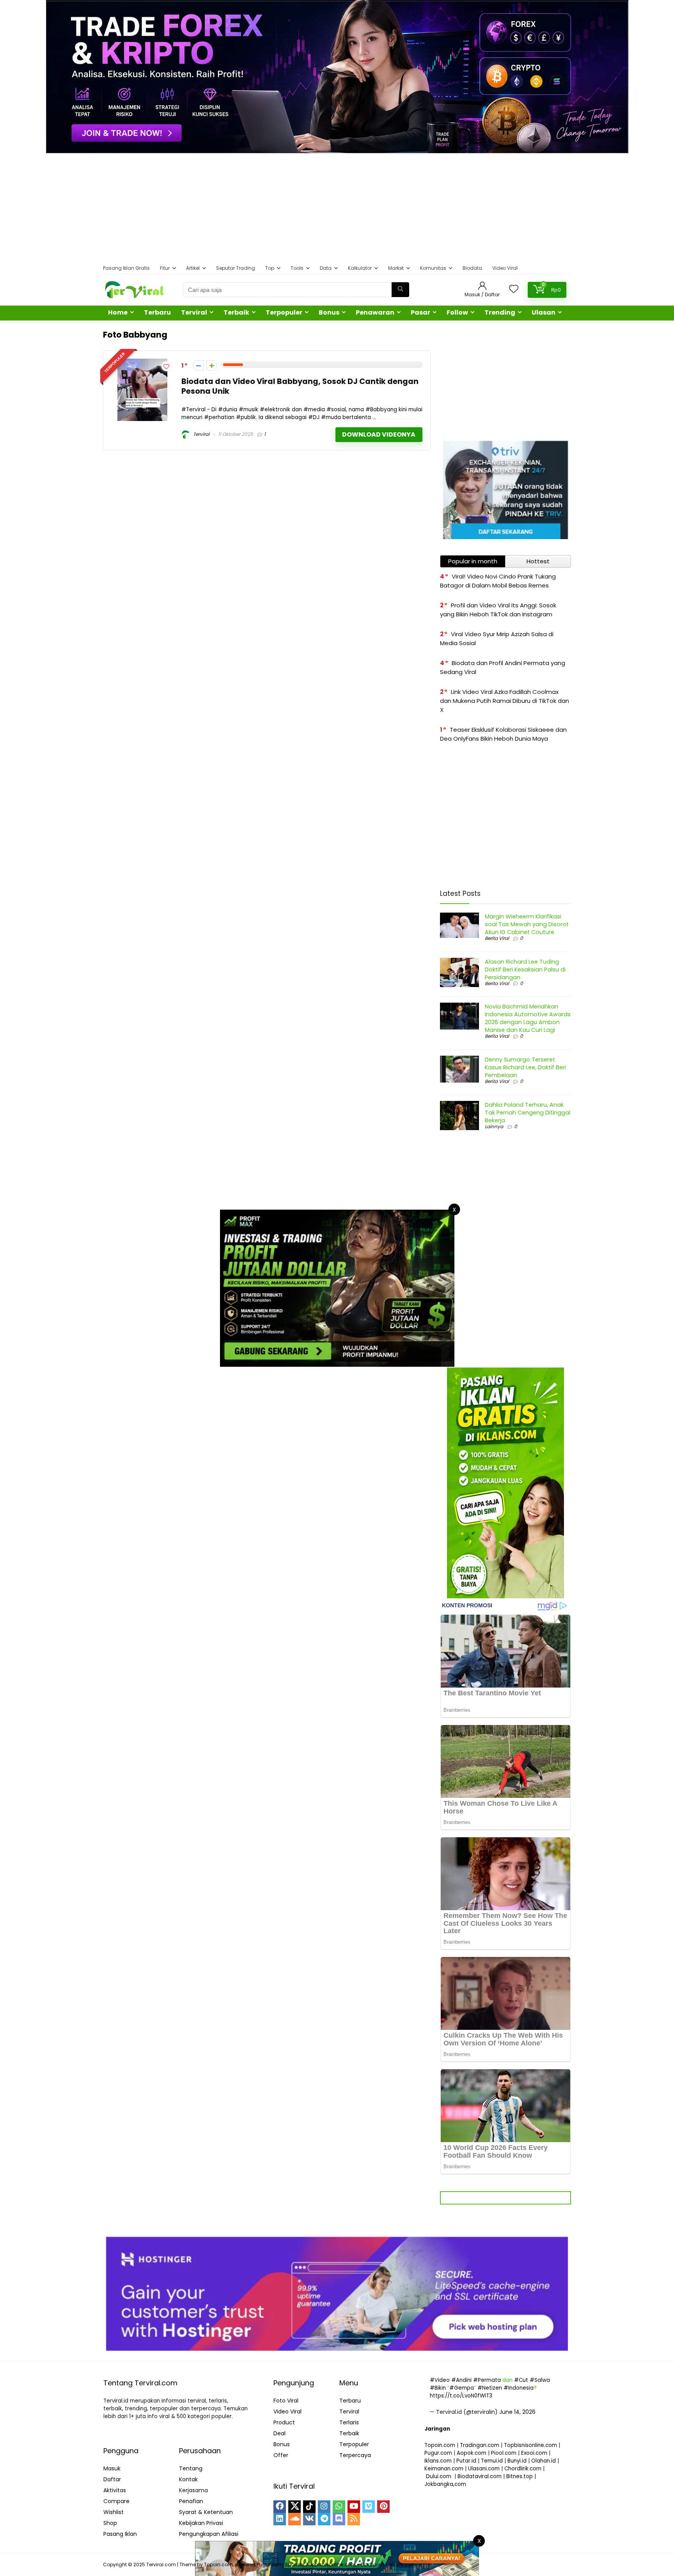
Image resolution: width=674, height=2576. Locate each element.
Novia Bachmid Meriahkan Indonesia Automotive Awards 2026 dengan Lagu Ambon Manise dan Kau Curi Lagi (528, 1018)
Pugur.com (438, 2453)
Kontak (188, 2479)
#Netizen (490, 2388)
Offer (281, 2455)
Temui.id (492, 2461)
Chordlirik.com (523, 2469)
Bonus (329, 312)
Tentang (191, 2468)
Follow (457, 312)
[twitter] (294, 2507)
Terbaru (157, 312)
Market (396, 268)
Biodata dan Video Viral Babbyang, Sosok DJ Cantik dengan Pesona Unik (300, 386)
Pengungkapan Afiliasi (209, 2534)
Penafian (191, 2501)
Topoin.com (440, 2445)
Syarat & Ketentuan (206, 2512)
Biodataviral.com (480, 2476)
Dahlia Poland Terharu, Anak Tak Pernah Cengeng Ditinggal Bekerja (528, 1113)
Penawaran (375, 312)
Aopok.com (472, 2453)
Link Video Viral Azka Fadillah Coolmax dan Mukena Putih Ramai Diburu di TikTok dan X (505, 701)
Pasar (420, 312)
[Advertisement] (337, 208)
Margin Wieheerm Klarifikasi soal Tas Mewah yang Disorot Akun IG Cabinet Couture (527, 924)
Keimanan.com (444, 2469)
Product (284, 2422)
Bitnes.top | (521, 2476)
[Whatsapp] (339, 2507)
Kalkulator (360, 268)
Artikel (193, 268)
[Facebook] (280, 2507)
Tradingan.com (480, 2445)
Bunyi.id (517, 2461)
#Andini (461, 2380)
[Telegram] (324, 2519)
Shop (110, 2523)
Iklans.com (438, 2461)
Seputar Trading (236, 268)
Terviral (194, 312)
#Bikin (438, 2388)
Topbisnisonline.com (530, 2445)
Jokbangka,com (445, 2484)
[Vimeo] (369, 2507)
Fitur (165, 268)
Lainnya (494, 1126)
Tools (297, 268)
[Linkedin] (280, 2519)
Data (326, 268)
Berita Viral (497, 938)
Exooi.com (534, 2453)
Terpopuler (284, 312)
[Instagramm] (324, 2507)
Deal (279, 2433)
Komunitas (433, 268)
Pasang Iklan (120, 2534)
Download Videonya (379, 434)
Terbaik (236, 312)
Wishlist (114, 2512)
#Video (440, 2380)
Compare (116, 2501)
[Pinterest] (383, 2507)
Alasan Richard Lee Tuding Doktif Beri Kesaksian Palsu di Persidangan (525, 970)
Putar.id (466, 2461)
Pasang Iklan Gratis (126, 268)
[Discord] (339, 2519)
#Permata (487, 2380)
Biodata (472, 268)
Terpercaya (355, 2455)
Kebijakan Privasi (201, 2523)
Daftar (112, 2479)
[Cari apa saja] (400, 290)
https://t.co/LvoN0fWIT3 (461, 2396)
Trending (500, 312)
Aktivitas (115, 2490)
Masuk (112, 2468)
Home (118, 312)
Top (270, 268)
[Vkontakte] (309, 2519)
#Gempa (462, 2388)
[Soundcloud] (294, 2519)
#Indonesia (519, 2388)
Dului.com (439, 2476)
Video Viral (505, 268)
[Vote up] (212, 365)
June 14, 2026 (517, 2412)
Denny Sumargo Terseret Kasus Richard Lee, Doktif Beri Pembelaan (525, 1067)
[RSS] (354, 2519)
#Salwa (540, 2380)
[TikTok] (309, 2507)
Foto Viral (286, 2401)
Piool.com (504, 2453)
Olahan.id (544, 2461)
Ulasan (544, 312)
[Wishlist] (514, 289)
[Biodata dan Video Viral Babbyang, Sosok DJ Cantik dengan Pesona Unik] (142, 363)
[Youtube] (354, 2507)
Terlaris (349, 2422)
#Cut (521, 2380)
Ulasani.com (484, 2469)
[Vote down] (198, 365)
